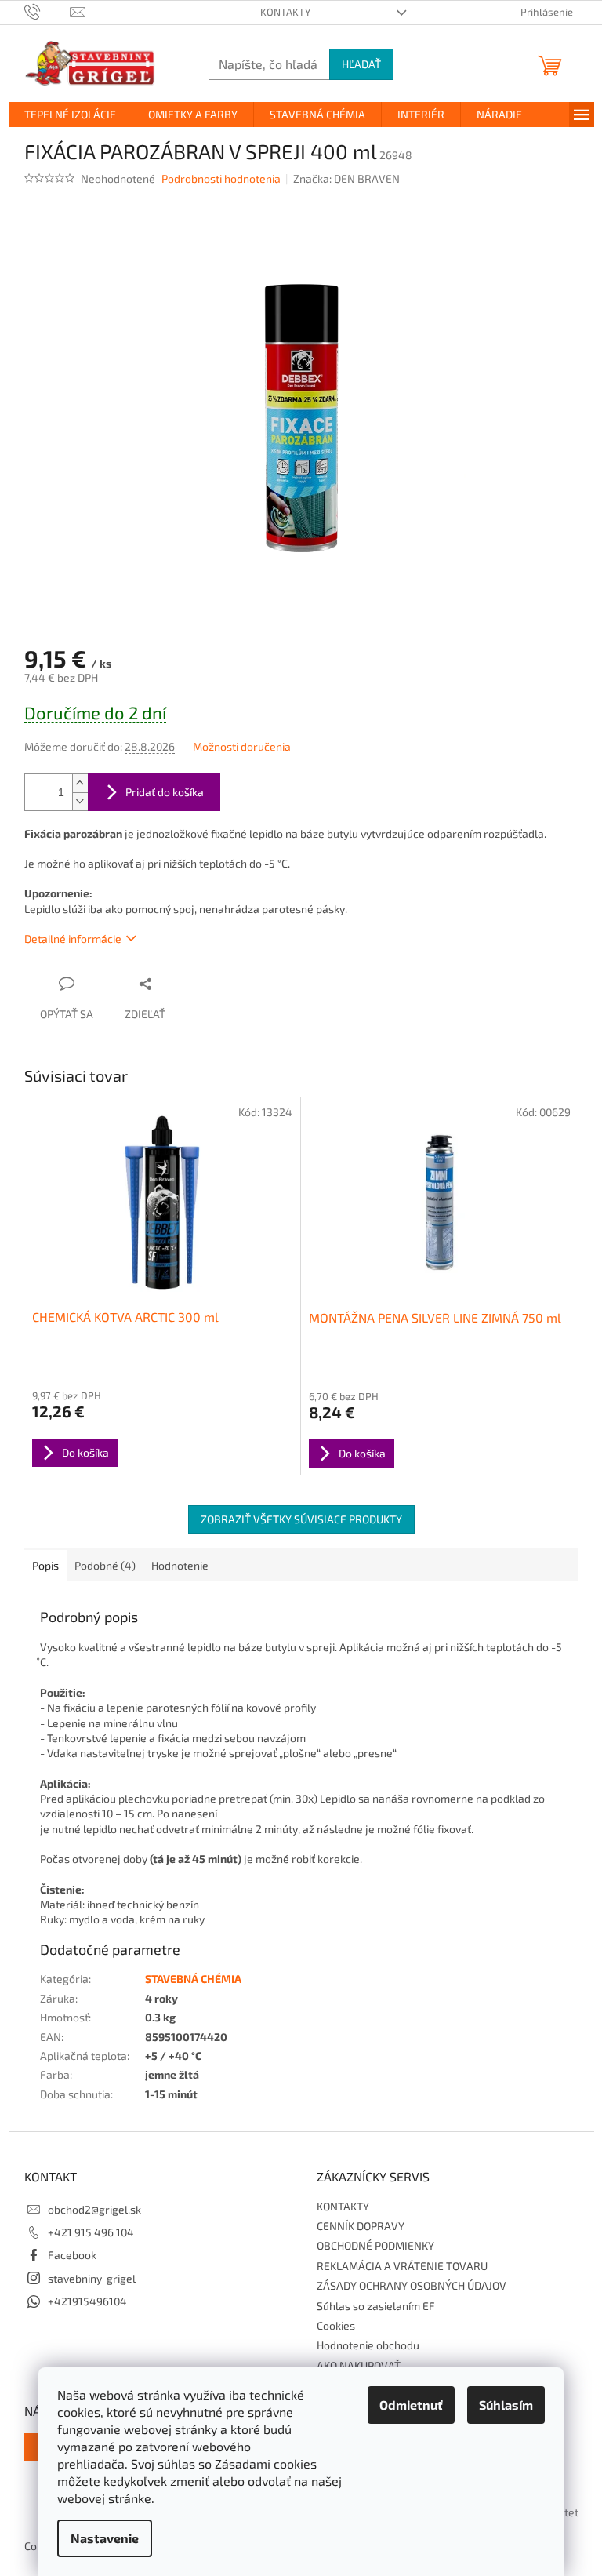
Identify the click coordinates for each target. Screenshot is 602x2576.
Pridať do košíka (165, 792)
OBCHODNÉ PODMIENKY (375, 2245)
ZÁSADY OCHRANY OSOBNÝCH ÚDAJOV (412, 2285)
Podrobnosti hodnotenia (221, 178)
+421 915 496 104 (91, 2232)
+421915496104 (87, 2301)
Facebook (72, 2255)
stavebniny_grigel (92, 2278)
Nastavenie (105, 2538)
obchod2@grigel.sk (94, 2209)
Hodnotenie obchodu (368, 2345)
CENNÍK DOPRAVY (361, 2226)
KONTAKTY (285, 12)
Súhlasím (506, 2405)
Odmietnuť (411, 2405)
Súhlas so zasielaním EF (376, 2306)
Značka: (346, 178)
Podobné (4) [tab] (105, 1565)
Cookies (336, 2325)
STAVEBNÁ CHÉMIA (193, 1979)
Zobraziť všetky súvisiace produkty (301, 1519)
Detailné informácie (73, 939)
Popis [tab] (45, 1565)
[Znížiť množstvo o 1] (80, 801)
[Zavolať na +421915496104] (47, 11)
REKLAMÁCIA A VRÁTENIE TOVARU (402, 2266)
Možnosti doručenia (242, 746)
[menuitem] (70, 115)
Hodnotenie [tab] (180, 1565)
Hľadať (361, 64)
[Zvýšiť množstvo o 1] (80, 783)
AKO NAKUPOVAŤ (359, 2365)
